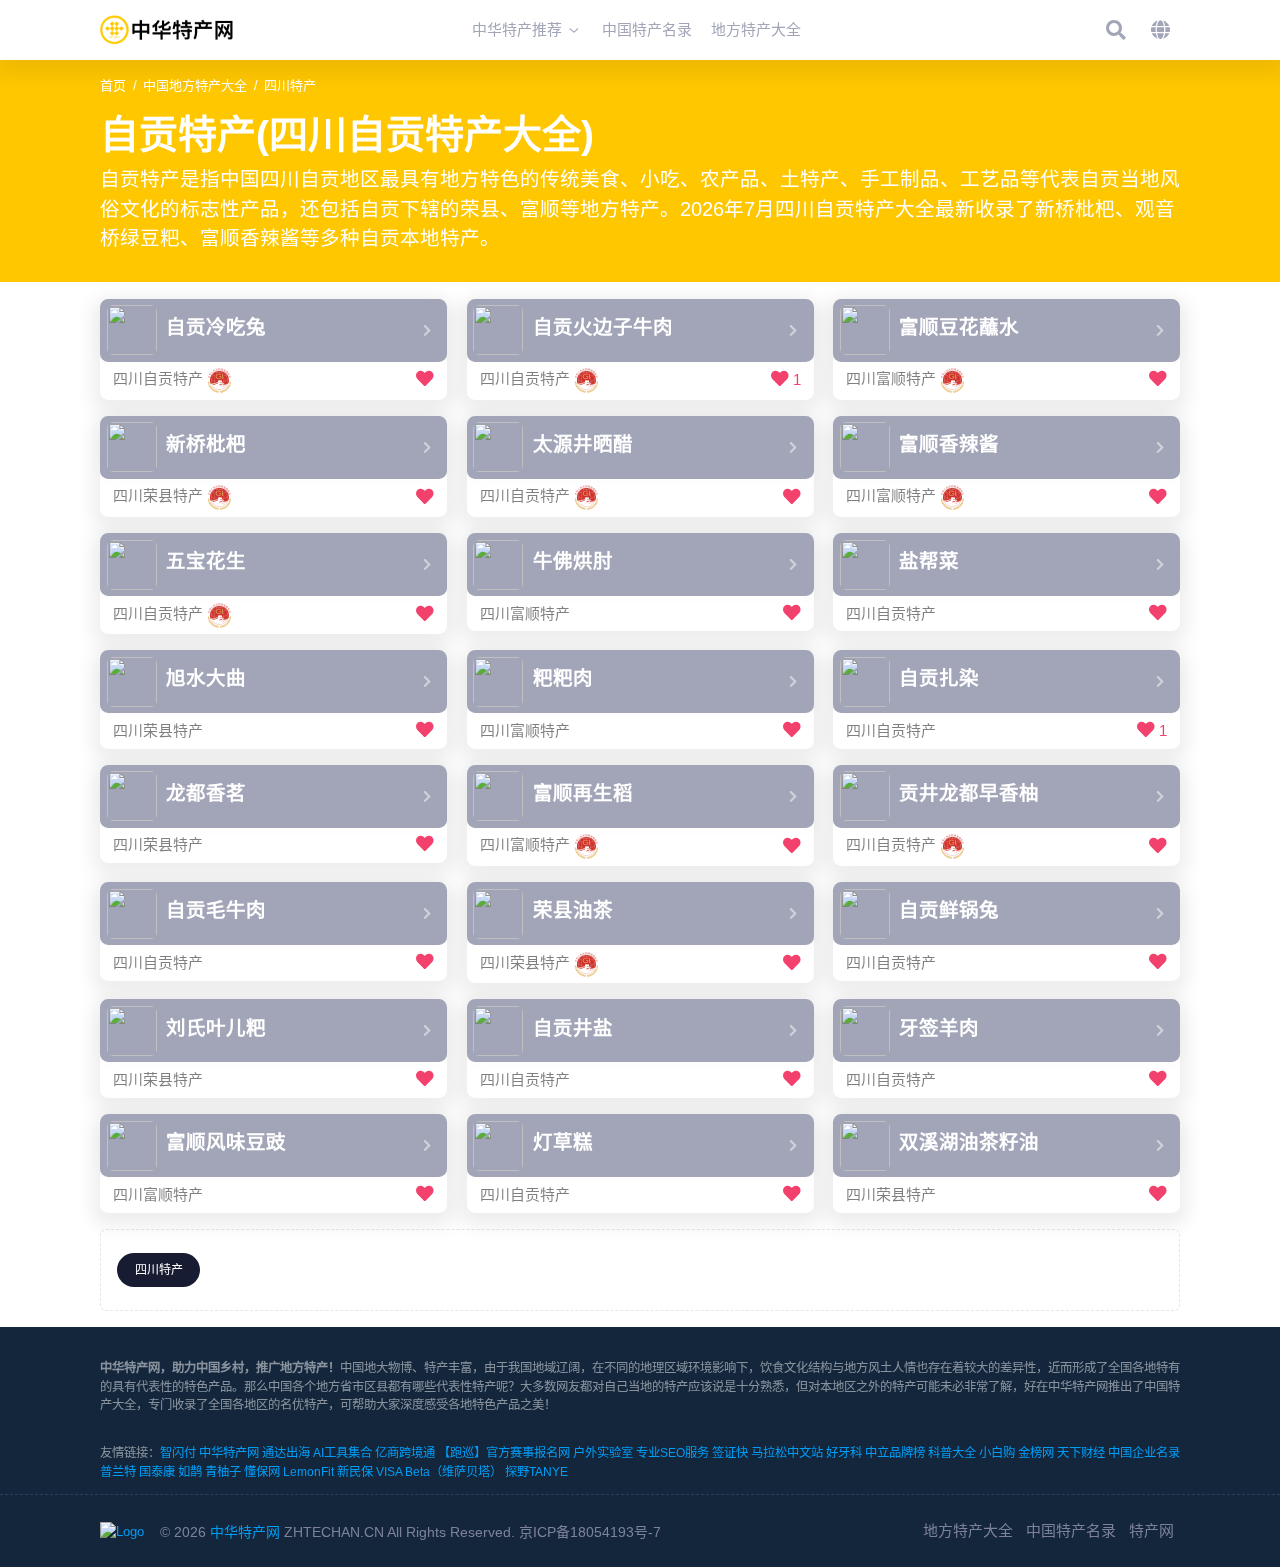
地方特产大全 (968, 1530)
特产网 (1151, 1530)
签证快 (730, 1453)
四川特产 (290, 85)
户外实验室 (603, 1453)
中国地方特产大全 (195, 85)
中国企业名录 (1144, 1453)
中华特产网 (229, 1453)
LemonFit (308, 1472)
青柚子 (223, 1472)
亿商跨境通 (405, 1453)
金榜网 (1036, 1453)
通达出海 (286, 1453)
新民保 (355, 1472)
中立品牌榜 (895, 1453)
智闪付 (178, 1453)
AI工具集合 (342, 1453)
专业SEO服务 (672, 1453)
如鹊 (190, 1472)
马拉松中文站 (787, 1453)
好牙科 (844, 1453)
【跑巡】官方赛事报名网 (504, 1453)
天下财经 (1081, 1453)
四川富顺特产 (891, 379)
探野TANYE (536, 1472)
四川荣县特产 (158, 496)
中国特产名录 (1071, 1530)
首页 (113, 85)
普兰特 (118, 1472)
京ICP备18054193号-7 (590, 1532)
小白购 (997, 1453)
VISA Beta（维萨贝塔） (439, 1472)
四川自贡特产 (158, 379)
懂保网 (262, 1472)
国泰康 (157, 1472)
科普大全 (952, 1453)
